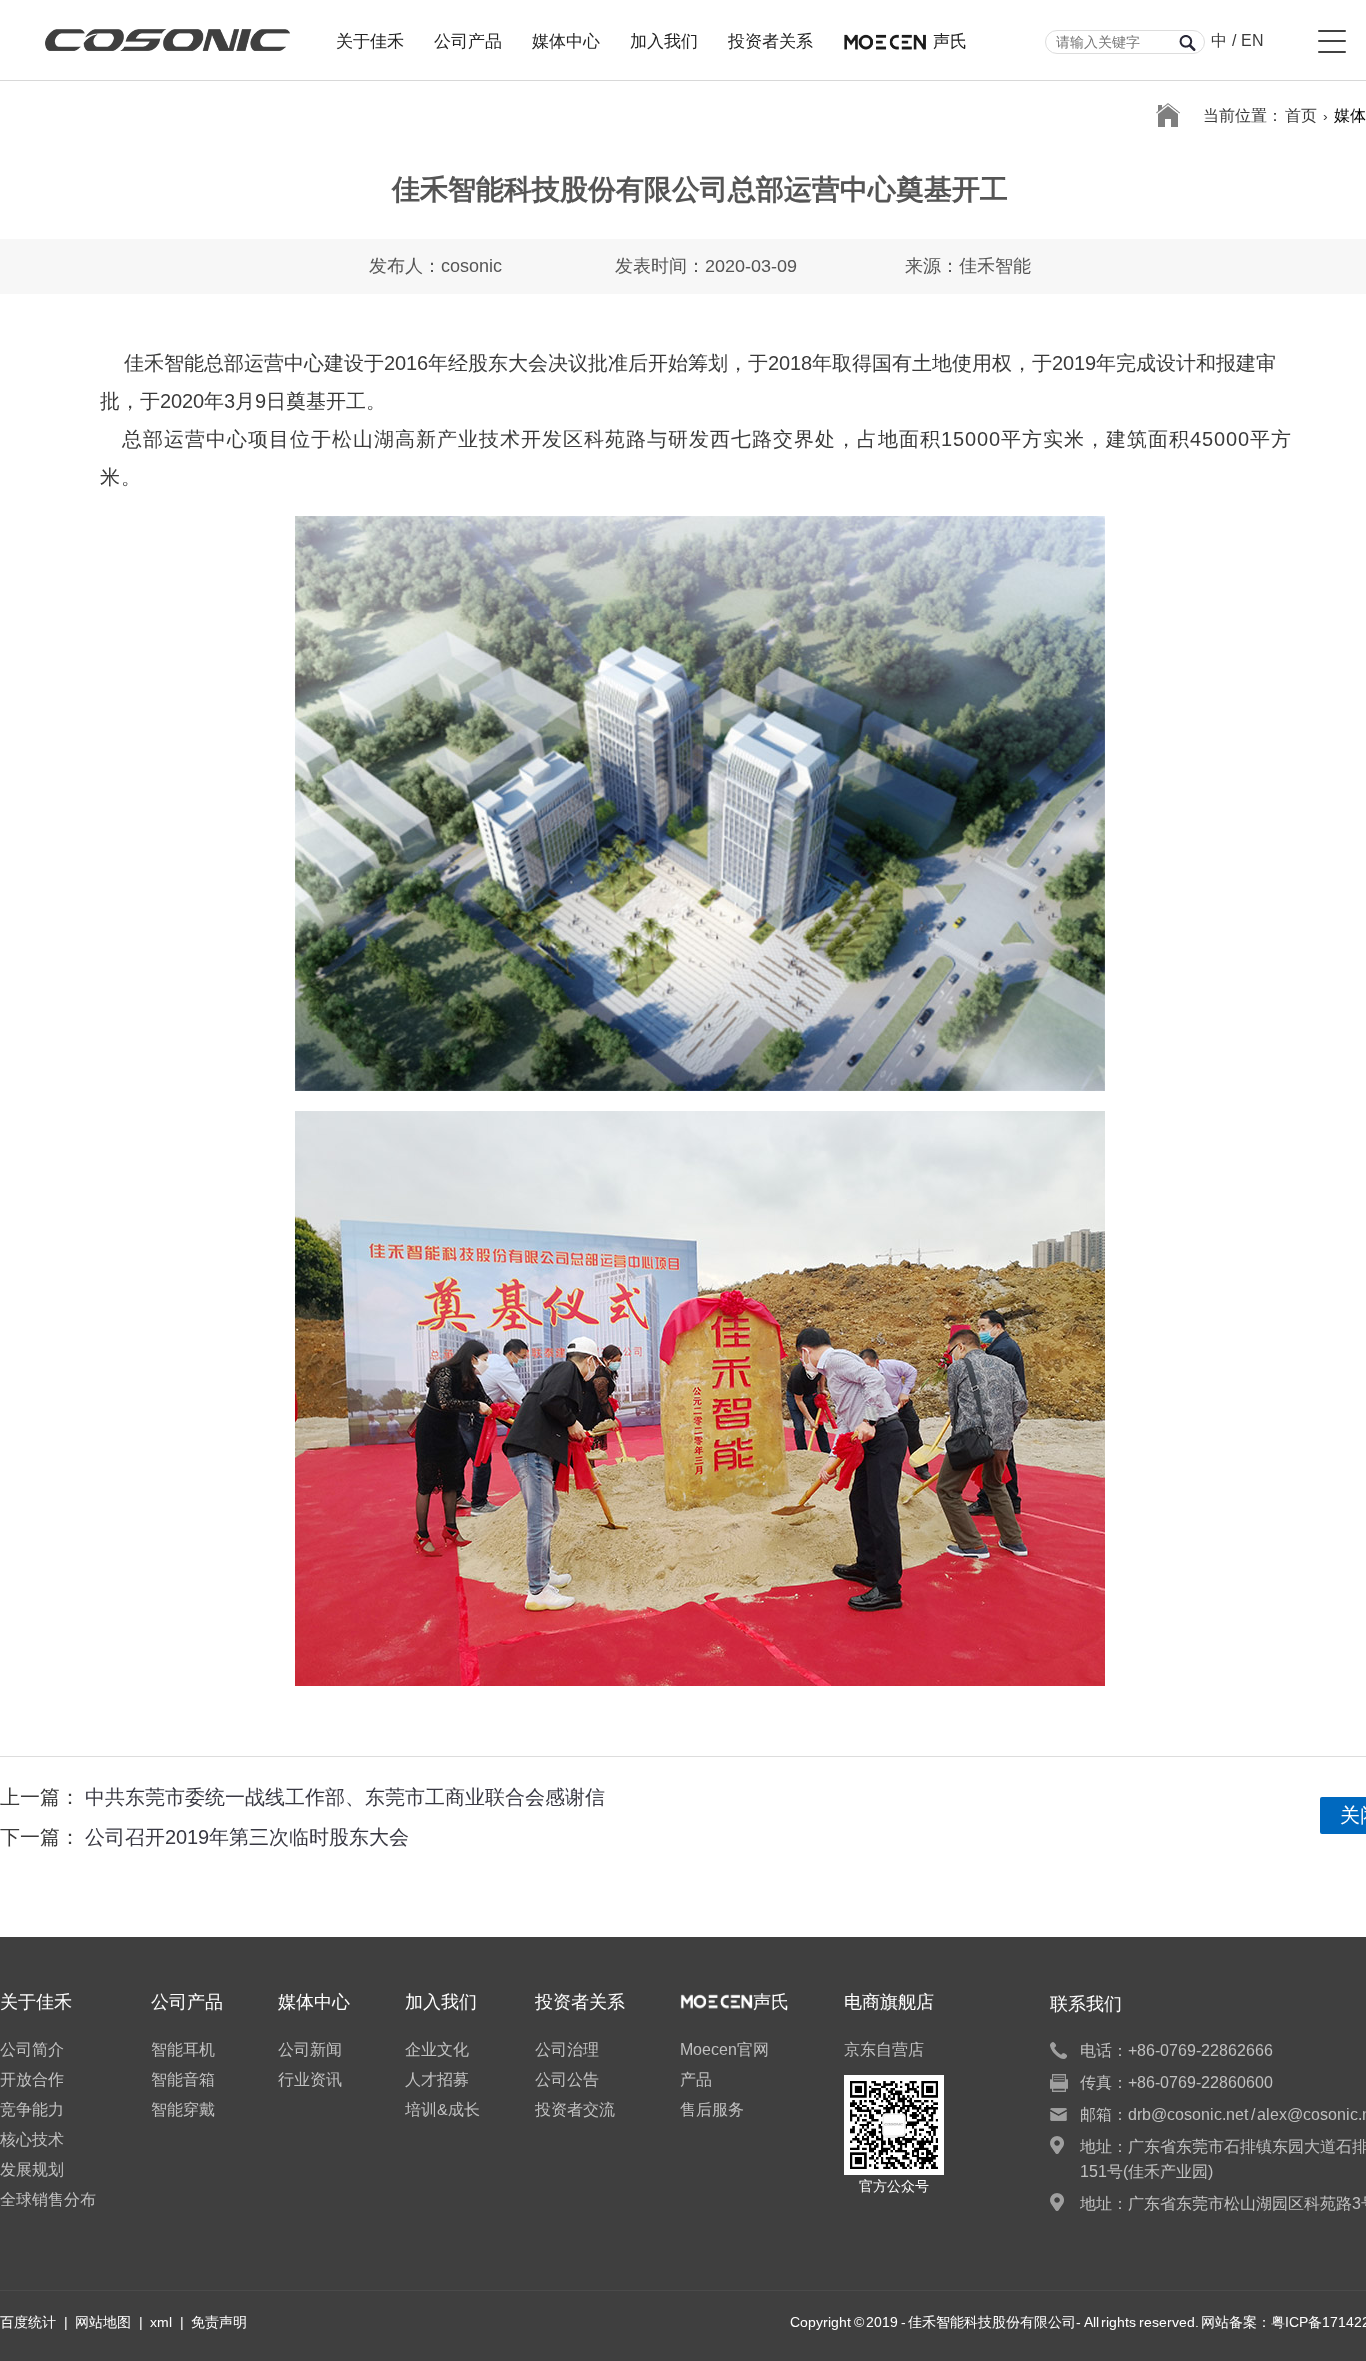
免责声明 (219, 2322)
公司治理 (567, 2049)
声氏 (950, 39)
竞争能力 (32, 2109)
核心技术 (32, 2139)
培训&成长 (442, 2109)
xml (161, 2322)
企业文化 (437, 2049)
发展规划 (32, 2169)
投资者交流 (575, 2109)
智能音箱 (183, 2079)
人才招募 (437, 2079)
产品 (696, 2079)
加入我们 (664, 39)
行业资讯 (310, 2079)
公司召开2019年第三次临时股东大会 (247, 1837)
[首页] (1168, 116)
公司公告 (567, 2079)
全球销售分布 (48, 2199)
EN (1252, 40)
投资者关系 (770, 39)
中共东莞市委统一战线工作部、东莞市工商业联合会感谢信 (345, 1797)
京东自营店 (884, 2049)
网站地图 (103, 2322)
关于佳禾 (370, 39)
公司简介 (32, 2049)
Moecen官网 (724, 2049)
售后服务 (712, 2109)
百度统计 (28, 2322)
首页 (1301, 115)
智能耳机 (183, 2049)
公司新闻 (310, 2049)
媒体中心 (566, 39)
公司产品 (468, 39)
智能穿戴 (183, 2109)
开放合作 (32, 2079)
